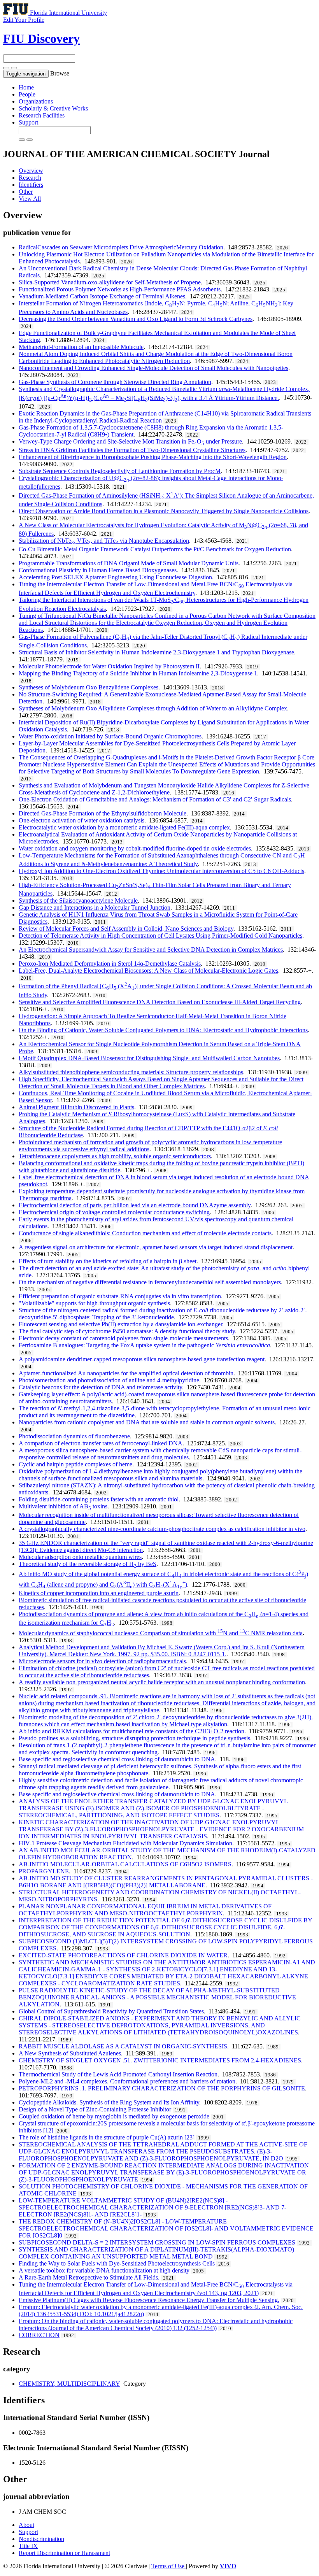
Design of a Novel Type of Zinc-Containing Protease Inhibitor (95, 2109)
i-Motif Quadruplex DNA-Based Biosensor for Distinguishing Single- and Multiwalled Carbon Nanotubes (149, 1058)
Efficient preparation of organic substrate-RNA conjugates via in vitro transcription (120, 1296)
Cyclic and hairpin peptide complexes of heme (75, 1464)
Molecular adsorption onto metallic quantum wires (80, 1557)
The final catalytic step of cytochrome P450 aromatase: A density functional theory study (127, 1331)
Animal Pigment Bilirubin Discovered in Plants (76, 1107)
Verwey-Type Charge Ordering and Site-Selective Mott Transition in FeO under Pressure (130, 441)
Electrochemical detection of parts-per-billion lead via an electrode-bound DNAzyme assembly (135, 1205)
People (27, 94)
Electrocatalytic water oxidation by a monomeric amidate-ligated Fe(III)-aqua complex (124, 827)
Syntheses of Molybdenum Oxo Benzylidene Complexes (89, 687)
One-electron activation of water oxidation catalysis (82, 820)
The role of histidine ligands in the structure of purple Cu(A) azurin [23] (107, 2137)
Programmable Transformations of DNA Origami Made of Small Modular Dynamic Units (129, 563)
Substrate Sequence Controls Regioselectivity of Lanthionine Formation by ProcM (120, 471)
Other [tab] (26, 192)
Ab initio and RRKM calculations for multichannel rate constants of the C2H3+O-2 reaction (131, 1731)
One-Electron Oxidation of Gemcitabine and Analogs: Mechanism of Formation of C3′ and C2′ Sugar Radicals (155, 799)
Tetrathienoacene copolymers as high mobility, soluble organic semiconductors (115, 1156)
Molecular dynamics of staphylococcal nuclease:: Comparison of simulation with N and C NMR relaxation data (161, 1633)
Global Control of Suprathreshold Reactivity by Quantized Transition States (111, 2011)
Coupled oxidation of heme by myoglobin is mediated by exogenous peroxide (114, 2116)
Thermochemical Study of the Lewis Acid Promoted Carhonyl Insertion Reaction (118, 2074)
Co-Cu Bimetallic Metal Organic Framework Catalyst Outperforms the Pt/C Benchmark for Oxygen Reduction (155, 549)
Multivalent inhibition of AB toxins (63, 1506)
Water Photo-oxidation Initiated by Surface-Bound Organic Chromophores (110, 736)
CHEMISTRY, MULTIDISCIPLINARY (69, 2384)
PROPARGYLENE (44, 1871)
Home (26, 87)
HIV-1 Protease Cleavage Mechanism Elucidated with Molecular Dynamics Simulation (125, 1843)
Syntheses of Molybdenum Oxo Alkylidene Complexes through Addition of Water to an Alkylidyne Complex (153, 708)
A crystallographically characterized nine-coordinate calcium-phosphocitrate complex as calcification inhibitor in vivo (162, 1529)
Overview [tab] (31, 171)
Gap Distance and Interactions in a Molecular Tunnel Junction (95, 907)
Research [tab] (30, 178)
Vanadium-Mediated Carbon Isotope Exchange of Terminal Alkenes (102, 296)
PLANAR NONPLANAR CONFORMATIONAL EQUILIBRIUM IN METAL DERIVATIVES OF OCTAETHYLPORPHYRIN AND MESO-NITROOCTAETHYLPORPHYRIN (145, 1910)
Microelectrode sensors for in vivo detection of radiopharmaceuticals (102, 1661)
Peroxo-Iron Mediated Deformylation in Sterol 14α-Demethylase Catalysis (110, 964)
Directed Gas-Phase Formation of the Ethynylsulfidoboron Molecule (103, 813)
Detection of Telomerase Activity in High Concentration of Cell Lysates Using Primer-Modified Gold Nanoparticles (160, 936)
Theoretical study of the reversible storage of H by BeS (88, 1564)
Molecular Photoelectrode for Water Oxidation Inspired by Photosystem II (109, 666)
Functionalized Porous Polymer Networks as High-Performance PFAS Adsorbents (120, 289)
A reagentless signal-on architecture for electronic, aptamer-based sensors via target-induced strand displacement (156, 1247)
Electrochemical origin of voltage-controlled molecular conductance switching (114, 1212)
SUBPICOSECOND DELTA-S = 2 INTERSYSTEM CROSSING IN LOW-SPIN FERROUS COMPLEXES (157, 2242)
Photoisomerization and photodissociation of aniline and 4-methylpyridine (109, 1380)
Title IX (28, 2546)
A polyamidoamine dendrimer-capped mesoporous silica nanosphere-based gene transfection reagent (142, 1359)
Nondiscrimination (41, 2539)
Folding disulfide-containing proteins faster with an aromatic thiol (99, 1499)
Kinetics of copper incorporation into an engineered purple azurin (99, 1593)
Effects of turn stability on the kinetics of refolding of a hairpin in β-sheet (108, 1261)
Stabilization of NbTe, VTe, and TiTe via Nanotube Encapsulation (104, 541)
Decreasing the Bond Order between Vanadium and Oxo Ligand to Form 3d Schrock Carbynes (136, 319)
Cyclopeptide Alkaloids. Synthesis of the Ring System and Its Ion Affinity (109, 2102)
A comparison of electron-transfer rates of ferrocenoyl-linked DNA (101, 1443)
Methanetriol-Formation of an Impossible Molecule (81, 347)
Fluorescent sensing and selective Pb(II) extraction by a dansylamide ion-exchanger (120, 1324)
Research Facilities (42, 115)
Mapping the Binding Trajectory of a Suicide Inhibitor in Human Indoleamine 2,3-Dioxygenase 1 (138, 673)
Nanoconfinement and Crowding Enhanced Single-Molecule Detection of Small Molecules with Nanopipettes (153, 368)
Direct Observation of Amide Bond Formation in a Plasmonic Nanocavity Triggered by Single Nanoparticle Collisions (164, 511)
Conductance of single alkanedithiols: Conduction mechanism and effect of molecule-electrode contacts (145, 1233)
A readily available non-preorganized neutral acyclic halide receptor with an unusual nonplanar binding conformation (162, 1682)
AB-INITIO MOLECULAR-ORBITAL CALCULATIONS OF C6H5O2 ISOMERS (125, 1864)
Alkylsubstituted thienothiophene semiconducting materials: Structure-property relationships (131, 1072)
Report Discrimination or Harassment (64, 2553)
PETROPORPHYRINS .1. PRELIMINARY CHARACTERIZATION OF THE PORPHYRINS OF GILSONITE (162, 2088)
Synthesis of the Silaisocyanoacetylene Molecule (78, 900)
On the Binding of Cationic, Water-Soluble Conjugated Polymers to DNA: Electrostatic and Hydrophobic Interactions (163, 1030)
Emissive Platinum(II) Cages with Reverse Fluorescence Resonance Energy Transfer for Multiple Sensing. (149, 2300)
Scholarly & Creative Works (53, 108)
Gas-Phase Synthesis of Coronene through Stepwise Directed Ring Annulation (115, 382)
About (26, 2525)
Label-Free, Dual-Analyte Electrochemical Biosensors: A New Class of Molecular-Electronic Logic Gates (148, 971)
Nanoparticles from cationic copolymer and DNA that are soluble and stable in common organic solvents (147, 1422)
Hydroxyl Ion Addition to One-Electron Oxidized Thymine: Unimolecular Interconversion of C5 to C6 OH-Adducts (161, 871)
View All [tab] (30, 199)
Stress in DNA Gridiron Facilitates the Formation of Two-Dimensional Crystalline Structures (132, 450)
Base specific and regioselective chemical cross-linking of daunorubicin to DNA (117, 1759)
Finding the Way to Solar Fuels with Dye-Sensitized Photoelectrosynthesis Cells (117, 2263)
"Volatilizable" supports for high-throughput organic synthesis (94, 1303)
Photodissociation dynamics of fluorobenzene (74, 1436)
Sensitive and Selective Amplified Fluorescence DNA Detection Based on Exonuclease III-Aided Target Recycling (160, 1002)
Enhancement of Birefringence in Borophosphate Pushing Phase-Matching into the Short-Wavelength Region (153, 457)
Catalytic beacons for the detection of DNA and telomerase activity (100, 1387)
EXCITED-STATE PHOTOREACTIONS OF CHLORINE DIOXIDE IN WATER (123, 1955)
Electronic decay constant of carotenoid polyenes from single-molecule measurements (123, 1338)
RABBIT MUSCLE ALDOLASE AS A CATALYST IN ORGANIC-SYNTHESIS (123, 2046)
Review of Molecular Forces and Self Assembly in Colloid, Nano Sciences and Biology (126, 929)
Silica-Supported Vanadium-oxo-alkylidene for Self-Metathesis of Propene (110, 282)
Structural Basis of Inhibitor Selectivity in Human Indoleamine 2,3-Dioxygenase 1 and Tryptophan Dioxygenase (156, 652)
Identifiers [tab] (31, 185)
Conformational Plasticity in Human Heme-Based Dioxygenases (98, 570)
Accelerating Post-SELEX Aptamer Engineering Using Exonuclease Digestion (115, 577)
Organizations (36, 101)
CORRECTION (39, 2335)
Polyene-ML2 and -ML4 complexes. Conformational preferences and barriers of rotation (127, 2081)
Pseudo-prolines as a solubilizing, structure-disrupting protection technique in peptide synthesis (134, 1738)
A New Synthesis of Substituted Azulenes (70, 2053)
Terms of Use (169, 2566)
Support (28, 122)
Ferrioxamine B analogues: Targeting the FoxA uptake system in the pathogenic (144, 1345)
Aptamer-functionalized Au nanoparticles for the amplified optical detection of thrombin (126, 1373)
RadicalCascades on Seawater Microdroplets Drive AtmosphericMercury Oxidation (121, 247)
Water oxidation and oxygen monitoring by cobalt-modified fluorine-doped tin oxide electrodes (135, 848)
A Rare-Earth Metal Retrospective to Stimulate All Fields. (89, 2277)
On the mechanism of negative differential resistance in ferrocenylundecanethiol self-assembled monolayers (150, 1282)
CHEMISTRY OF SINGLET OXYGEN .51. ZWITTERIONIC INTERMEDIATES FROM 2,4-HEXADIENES (160, 2060)
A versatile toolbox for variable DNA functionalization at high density (104, 2270)
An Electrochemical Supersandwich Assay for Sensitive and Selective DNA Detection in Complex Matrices (151, 950)
